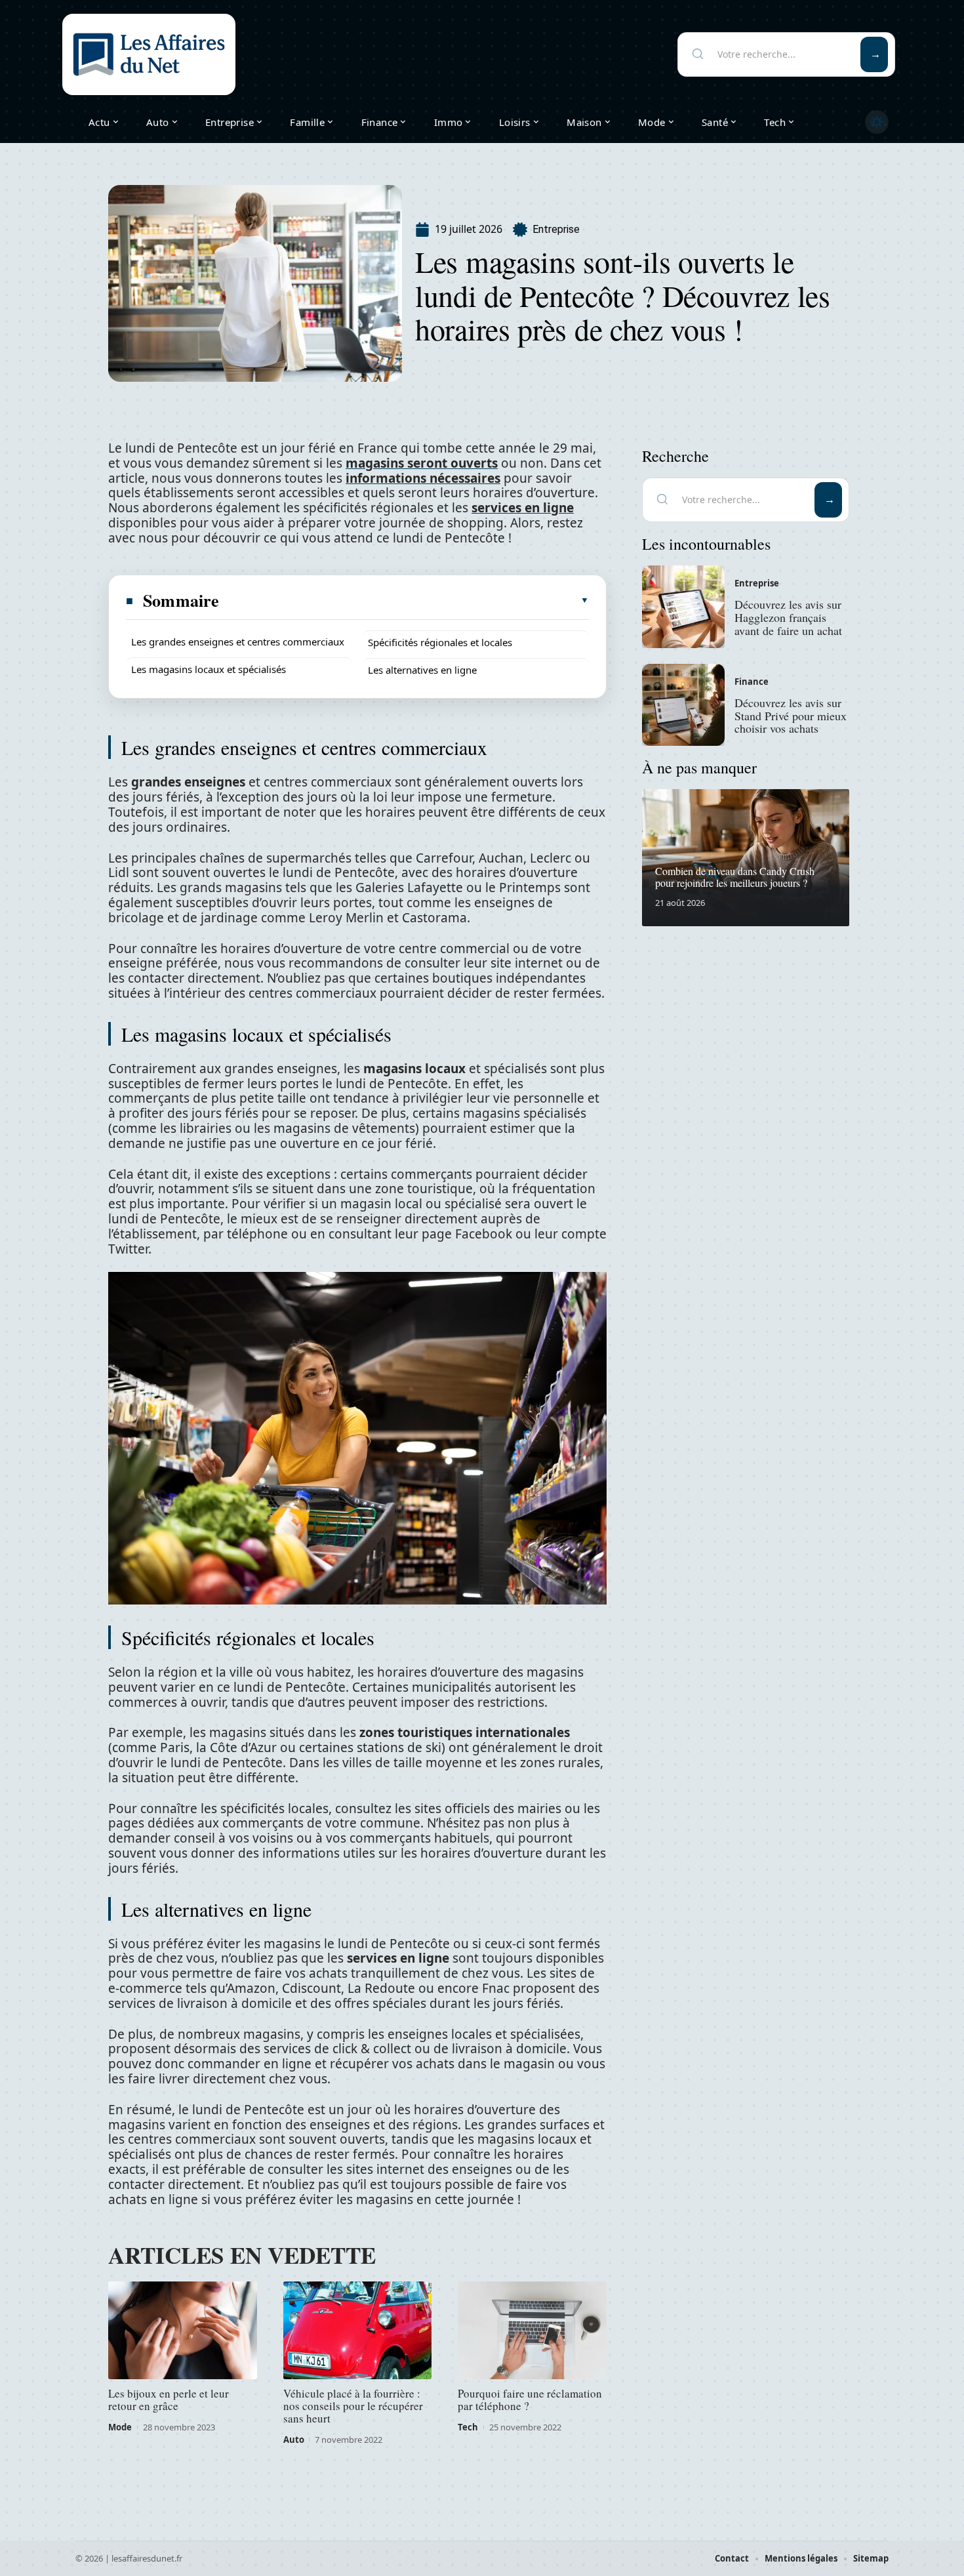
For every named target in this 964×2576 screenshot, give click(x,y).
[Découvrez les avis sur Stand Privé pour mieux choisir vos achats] (683, 705)
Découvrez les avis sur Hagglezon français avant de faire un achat (788, 617)
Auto (294, 2440)
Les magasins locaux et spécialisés (209, 669)
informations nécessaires (423, 478)
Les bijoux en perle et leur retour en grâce (169, 2400)
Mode (120, 2427)
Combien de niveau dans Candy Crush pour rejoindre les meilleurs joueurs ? (735, 877)
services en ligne (523, 508)
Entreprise (556, 229)
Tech (468, 2427)
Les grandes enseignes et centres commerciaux (238, 642)
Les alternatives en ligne (422, 670)
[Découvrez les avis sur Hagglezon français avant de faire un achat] (683, 607)
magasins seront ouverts (422, 463)
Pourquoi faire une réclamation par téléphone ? (530, 2400)
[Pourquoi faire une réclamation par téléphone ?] (532, 2331)
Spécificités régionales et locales (440, 642)
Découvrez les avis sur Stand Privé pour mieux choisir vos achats (791, 716)
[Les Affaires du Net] (149, 54)
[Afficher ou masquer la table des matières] (405, 600)
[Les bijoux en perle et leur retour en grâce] (183, 2331)
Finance (752, 682)
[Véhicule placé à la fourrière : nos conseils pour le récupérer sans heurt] (358, 2331)
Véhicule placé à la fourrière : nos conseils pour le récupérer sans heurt (353, 2406)
